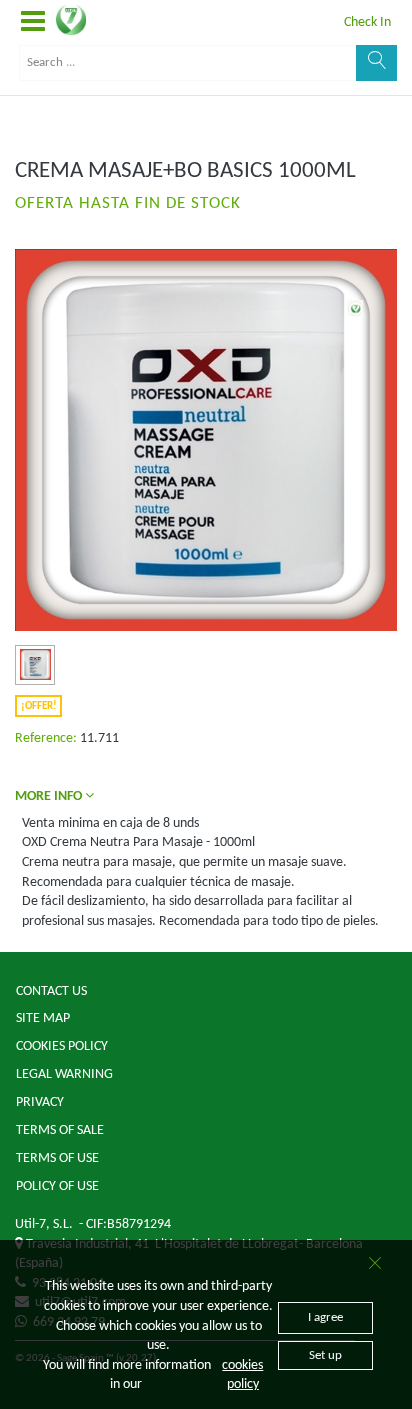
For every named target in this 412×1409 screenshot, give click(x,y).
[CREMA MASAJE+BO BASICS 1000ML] (35, 664)
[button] (33, 22)
